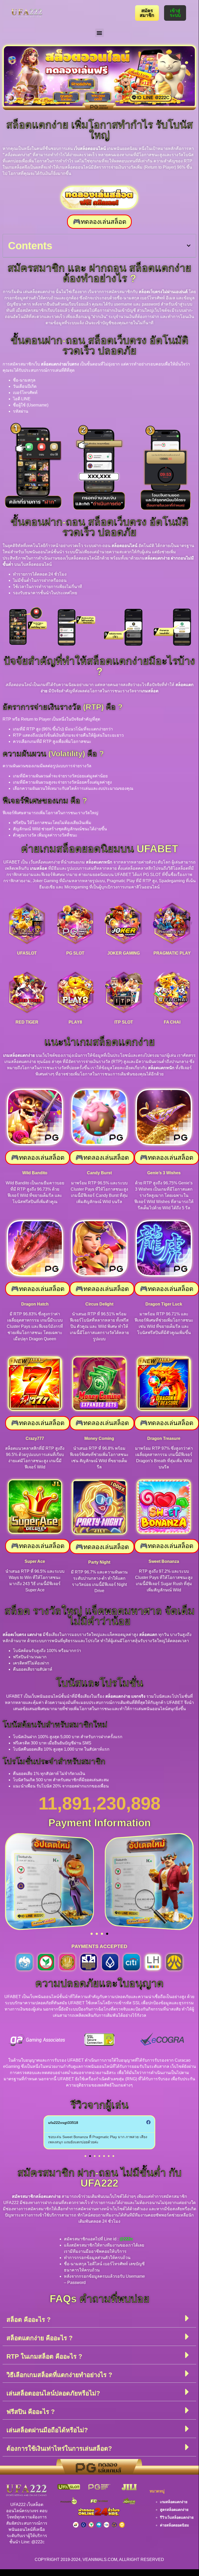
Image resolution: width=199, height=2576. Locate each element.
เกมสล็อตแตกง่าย (174, 2502)
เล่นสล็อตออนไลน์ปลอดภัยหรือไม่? (53, 2393)
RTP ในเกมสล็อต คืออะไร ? (44, 2356)
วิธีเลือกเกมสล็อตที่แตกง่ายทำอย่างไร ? (59, 2375)
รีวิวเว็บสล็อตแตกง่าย (177, 2517)
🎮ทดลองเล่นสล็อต (99, 222)
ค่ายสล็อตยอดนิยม (174, 2525)
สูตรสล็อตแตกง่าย (174, 2510)
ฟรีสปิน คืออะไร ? (31, 2412)
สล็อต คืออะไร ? (29, 2320)
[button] (99, 33)
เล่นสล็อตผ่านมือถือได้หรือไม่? (47, 2430)
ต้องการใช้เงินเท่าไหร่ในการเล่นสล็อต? (59, 2449)
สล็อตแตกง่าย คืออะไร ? (40, 2338)
